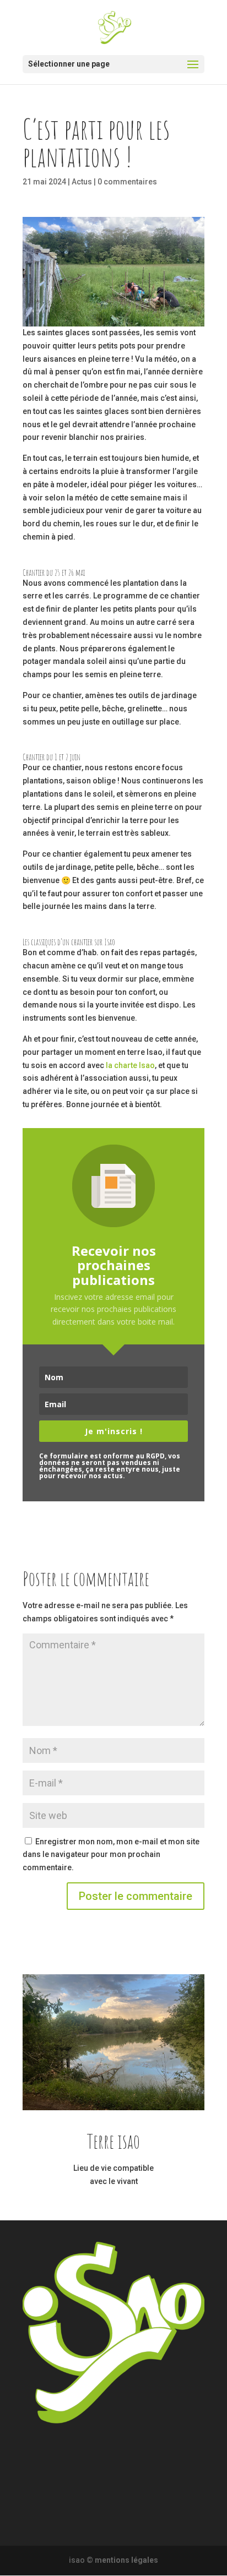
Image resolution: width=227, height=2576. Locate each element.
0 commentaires (127, 182)
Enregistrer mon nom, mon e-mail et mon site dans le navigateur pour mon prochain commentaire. (111, 1855)
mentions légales (126, 2560)
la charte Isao (130, 1065)
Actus (82, 182)
